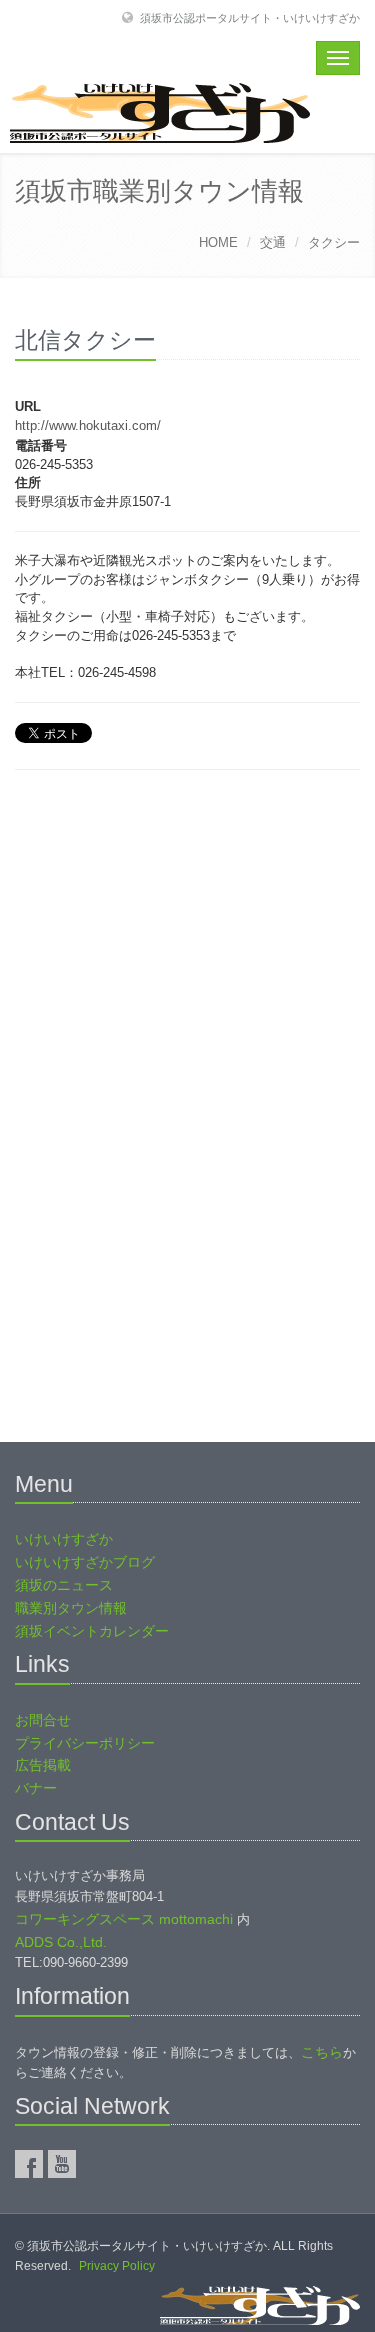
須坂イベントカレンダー (92, 1631)
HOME (218, 242)
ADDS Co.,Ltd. (61, 1942)
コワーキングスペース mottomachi (124, 1919)
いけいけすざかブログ (85, 1562)
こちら (322, 2052)
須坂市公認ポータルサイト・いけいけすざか (250, 17)
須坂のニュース (64, 1585)
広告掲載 (43, 1765)
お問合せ (43, 1720)
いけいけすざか (64, 1539)
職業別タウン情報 (71, 1608)
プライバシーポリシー (85, 1743)
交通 (273, 242)
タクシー (334, 242)
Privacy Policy (117, 2266)
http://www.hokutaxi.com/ (88, 425)
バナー (36, 1788)
